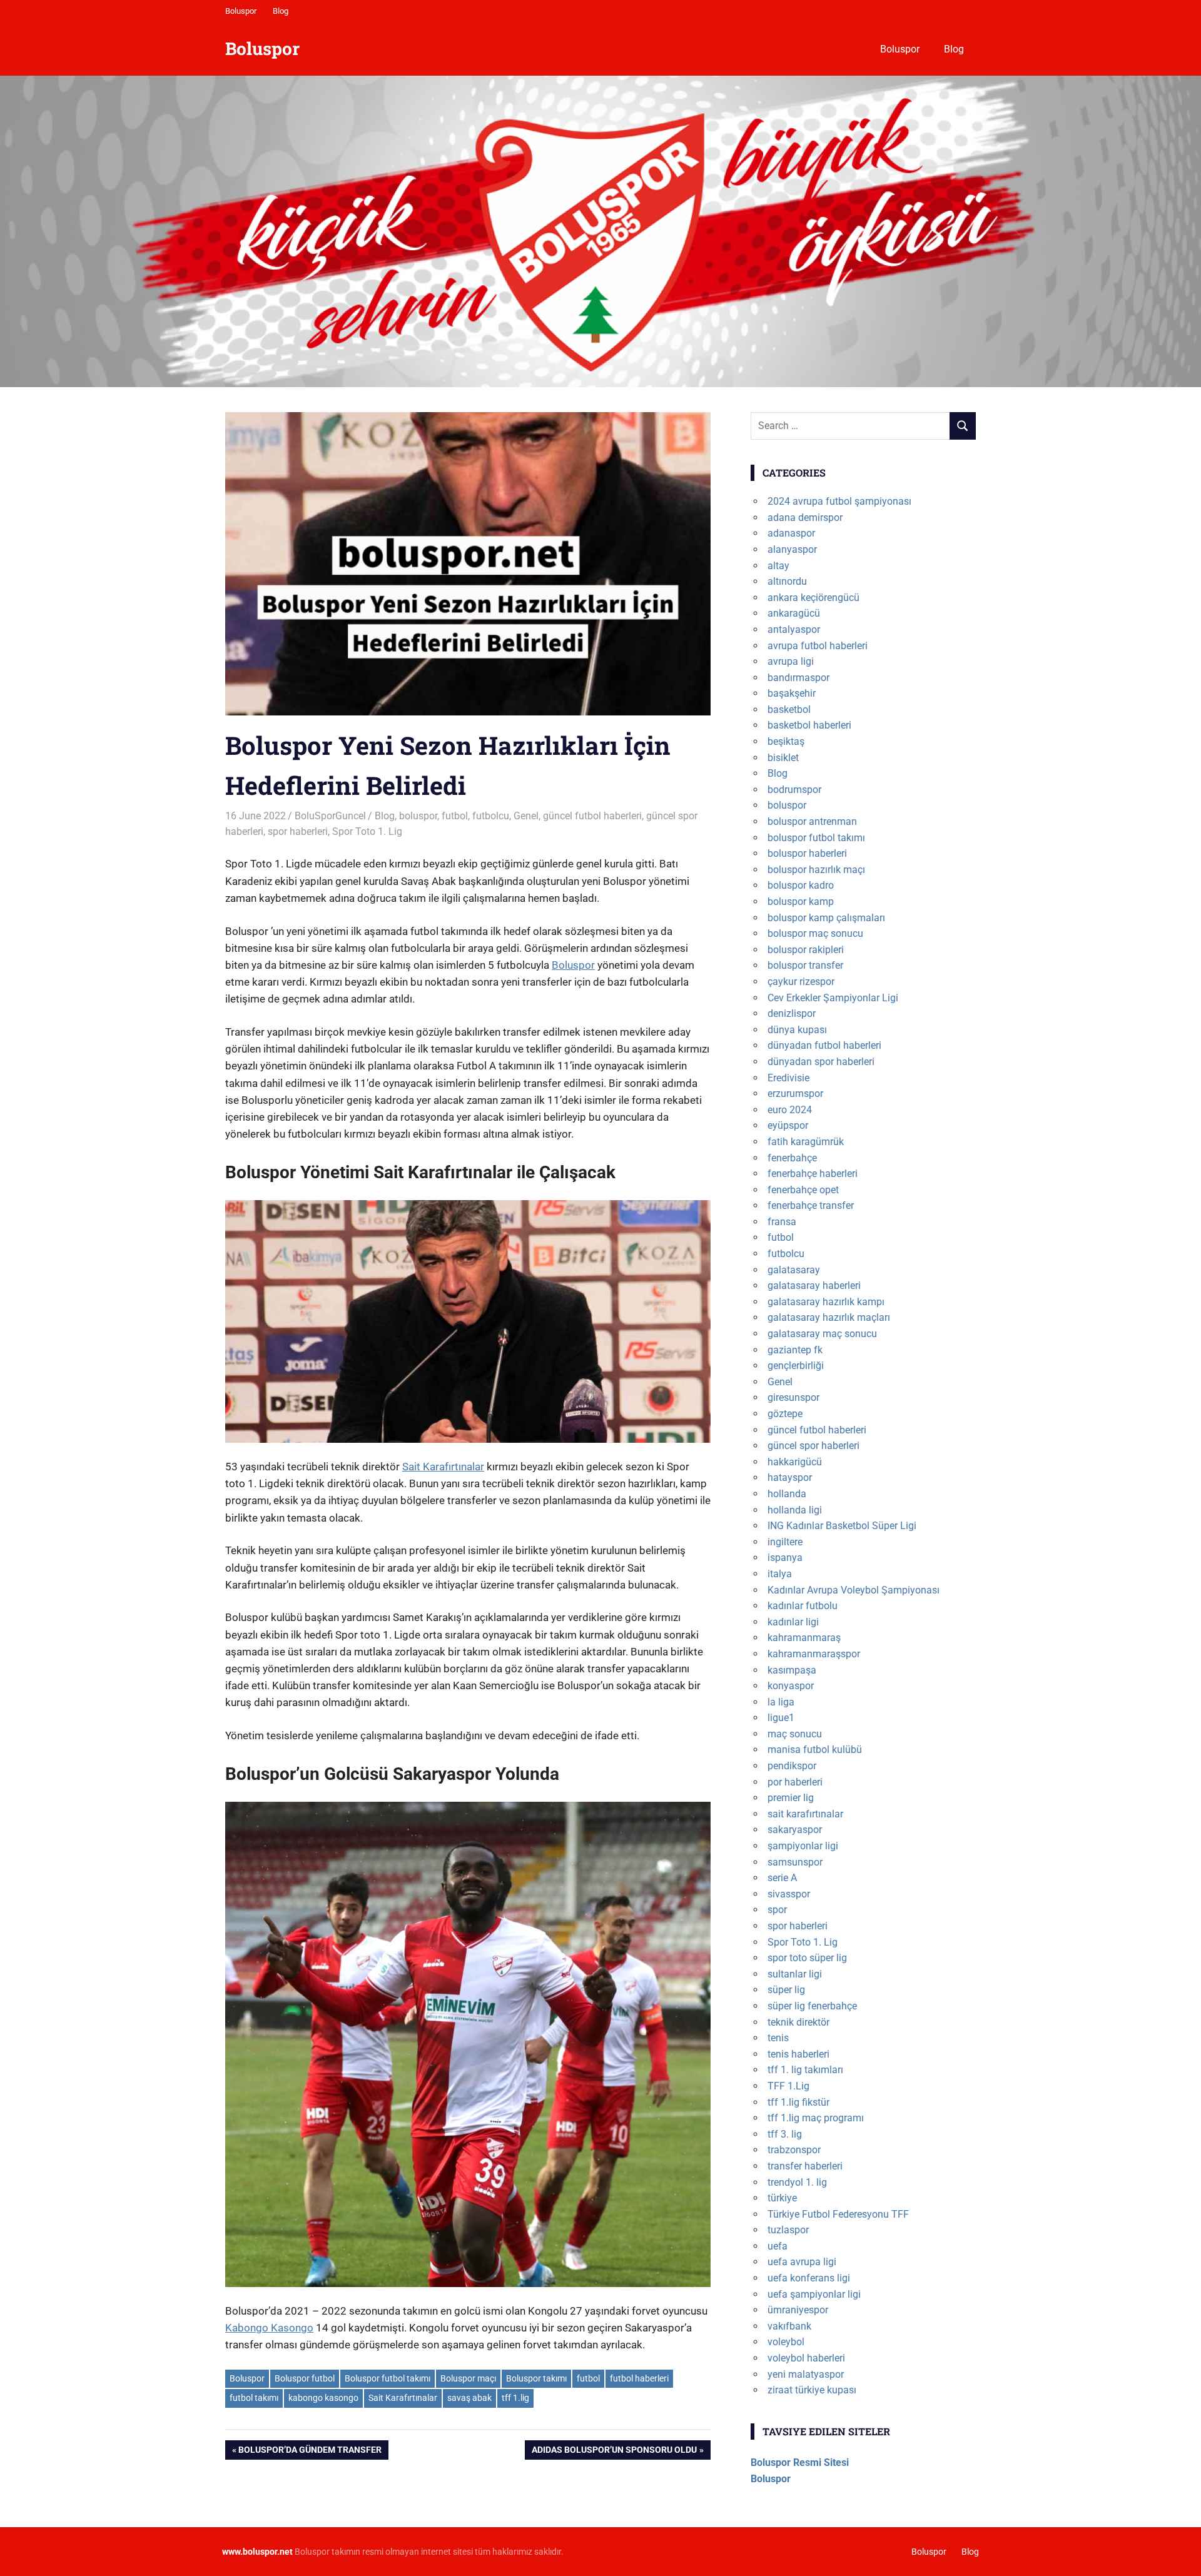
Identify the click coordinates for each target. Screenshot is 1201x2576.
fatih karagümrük (806, 1142)
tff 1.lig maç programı (816, 2118)
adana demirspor (805, 518)
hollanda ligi (795, 1510)
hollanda (787, 1494)
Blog (281, 11)
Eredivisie (788, 1078)
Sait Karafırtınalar (443, 1467)
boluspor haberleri (807, 853)
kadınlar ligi (793, 1622)
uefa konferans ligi (809, 2278)
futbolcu (491, 816)
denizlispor (792, 1013)
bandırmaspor (798, 678)
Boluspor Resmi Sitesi (800, 2462)
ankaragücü (794, 613)
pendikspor (792, 1766)
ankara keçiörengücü (813, 598)
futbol (455, 816)
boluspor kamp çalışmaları (826, 918)
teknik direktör (798, 2022)
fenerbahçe (792, 1158)
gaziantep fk (795, 1350)
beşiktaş (786, 741)
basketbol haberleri (809, 725)
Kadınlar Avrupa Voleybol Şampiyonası (854, 1590)
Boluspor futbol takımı (388, 2378)
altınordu (787, 581)
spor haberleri (298, 831)
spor (777, 1910)
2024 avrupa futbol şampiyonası (839, 501)
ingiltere (785, 1542)
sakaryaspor (795, 1830)
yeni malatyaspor (806, 2374)
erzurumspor (795, 1094)
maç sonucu (795, 1734)
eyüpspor (788, 1125)
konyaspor (791, 1686)
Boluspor (241, 11)
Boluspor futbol (305, 2378)
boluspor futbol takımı (816, 838)
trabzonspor (794, 2150)
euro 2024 (790, 1110)
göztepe (785, 1414)
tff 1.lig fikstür (798, 2102)
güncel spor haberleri (813, 1446)
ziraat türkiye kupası (812, 2390)
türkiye (782, 2198)
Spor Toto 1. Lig (367, 831)
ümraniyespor (798, 2310)
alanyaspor (792, 549)
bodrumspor (794, 790)
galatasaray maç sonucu (822, 1334)
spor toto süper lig (807, 1958)
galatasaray (794, 1270)
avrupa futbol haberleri (818, 646)
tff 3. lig (785, 2134)
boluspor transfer (805, 965)
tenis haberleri (798, 2054)
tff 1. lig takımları (805, 2070)
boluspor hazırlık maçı (816, 870)
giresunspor (793, 1397)
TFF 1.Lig (788, 2086)
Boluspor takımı (536, 2378)
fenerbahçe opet (803, 1190)
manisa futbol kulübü (815, 1750)
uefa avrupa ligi (802, 2262)
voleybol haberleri (806, 2358)
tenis (778, 2038)
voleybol (786, 2342)
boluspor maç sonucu (815, 933)
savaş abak (469, 2398)
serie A (782, 1878)
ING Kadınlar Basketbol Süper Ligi (842, 1526)
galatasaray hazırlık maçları (829, 1317)
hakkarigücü (795, 1462)
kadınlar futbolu (803, 1606)
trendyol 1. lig (797, 2182)
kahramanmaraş (804, 1638)
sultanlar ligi (795, 1974)
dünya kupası (797, 1030)
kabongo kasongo (323, 2398)
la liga (781, 1702)
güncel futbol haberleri (592, 816)
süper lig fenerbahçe (812, 2006)
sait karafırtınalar (805, 1814)
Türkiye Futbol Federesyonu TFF (838, 2214)
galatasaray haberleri (814, 1285)
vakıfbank (789, 2326)
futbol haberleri (639, 2378)
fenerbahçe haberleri (813, 1174)
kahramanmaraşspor (814, 1654)
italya (780, 1574)
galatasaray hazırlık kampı (826, 1302)
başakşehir (792, 693)
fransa (782, 1222)
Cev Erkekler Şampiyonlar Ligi (833, 998)
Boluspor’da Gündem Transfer (310, 2452)
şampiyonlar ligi (803, 1846)
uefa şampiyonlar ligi (814, 2294)
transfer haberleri (805, 2166)
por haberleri (795, 1782)
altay (778, 566)
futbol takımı (254, 2398)
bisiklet (783, 758)
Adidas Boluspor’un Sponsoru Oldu (614, 2452)
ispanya (785, 1558)
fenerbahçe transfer (811, 1205)
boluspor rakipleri (806, 950)
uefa (778, 2246)
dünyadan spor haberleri (821, 1062)
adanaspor (791, 533)
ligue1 (781, 1718)
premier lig (791, 1798)
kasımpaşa (792, 1670)
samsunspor (795, 1862)
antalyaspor (794, 629)
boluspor (418, 816)
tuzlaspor (788, 2230)
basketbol (789, 710)
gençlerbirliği (796, 1366)
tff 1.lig (515, 2398)
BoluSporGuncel (330, 816)
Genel (526, 816)
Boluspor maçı (468, 2378)
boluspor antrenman (812, 821)
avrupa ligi (791, 661)
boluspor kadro (801, 885)
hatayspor (790, 1477)
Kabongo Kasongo (269, 2328)
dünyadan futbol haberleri (824, 1045)
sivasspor (789, 1894)
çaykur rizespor (801, 982)
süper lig (786, 1990)
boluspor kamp (801, 902)
